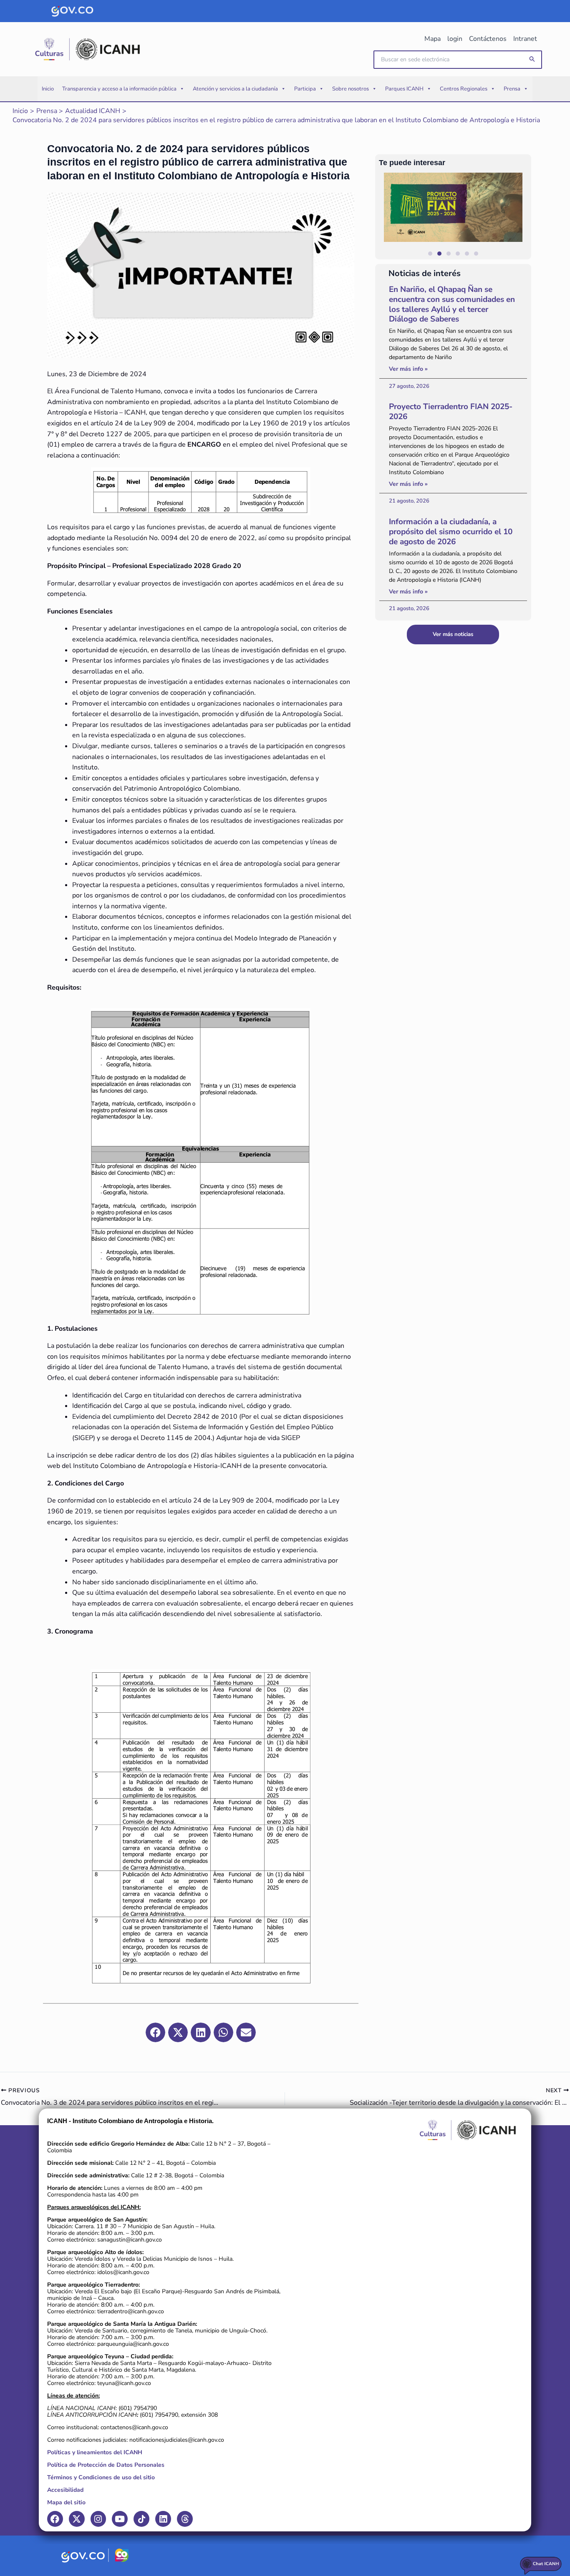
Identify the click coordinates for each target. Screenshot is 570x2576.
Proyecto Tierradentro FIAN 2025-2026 (451, 412)
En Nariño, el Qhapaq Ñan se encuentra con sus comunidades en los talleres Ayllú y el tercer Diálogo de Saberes (452, 304)
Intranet (525, 39)
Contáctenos (488, 39)
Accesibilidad (65, 2490)
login (455, 39)
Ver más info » (408, 369)
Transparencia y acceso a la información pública (119, 89)
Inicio (48, 89)
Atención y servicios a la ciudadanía (235, 89)
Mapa (433, 39)
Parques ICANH (404, 89)
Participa (305, 89)
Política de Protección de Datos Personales (106, 2465)
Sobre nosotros (351, 89)
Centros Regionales (464, 89)
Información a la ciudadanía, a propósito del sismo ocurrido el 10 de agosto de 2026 (451, 532)
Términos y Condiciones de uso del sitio (101, 2477)
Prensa (512, 89)
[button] (532, 59)
